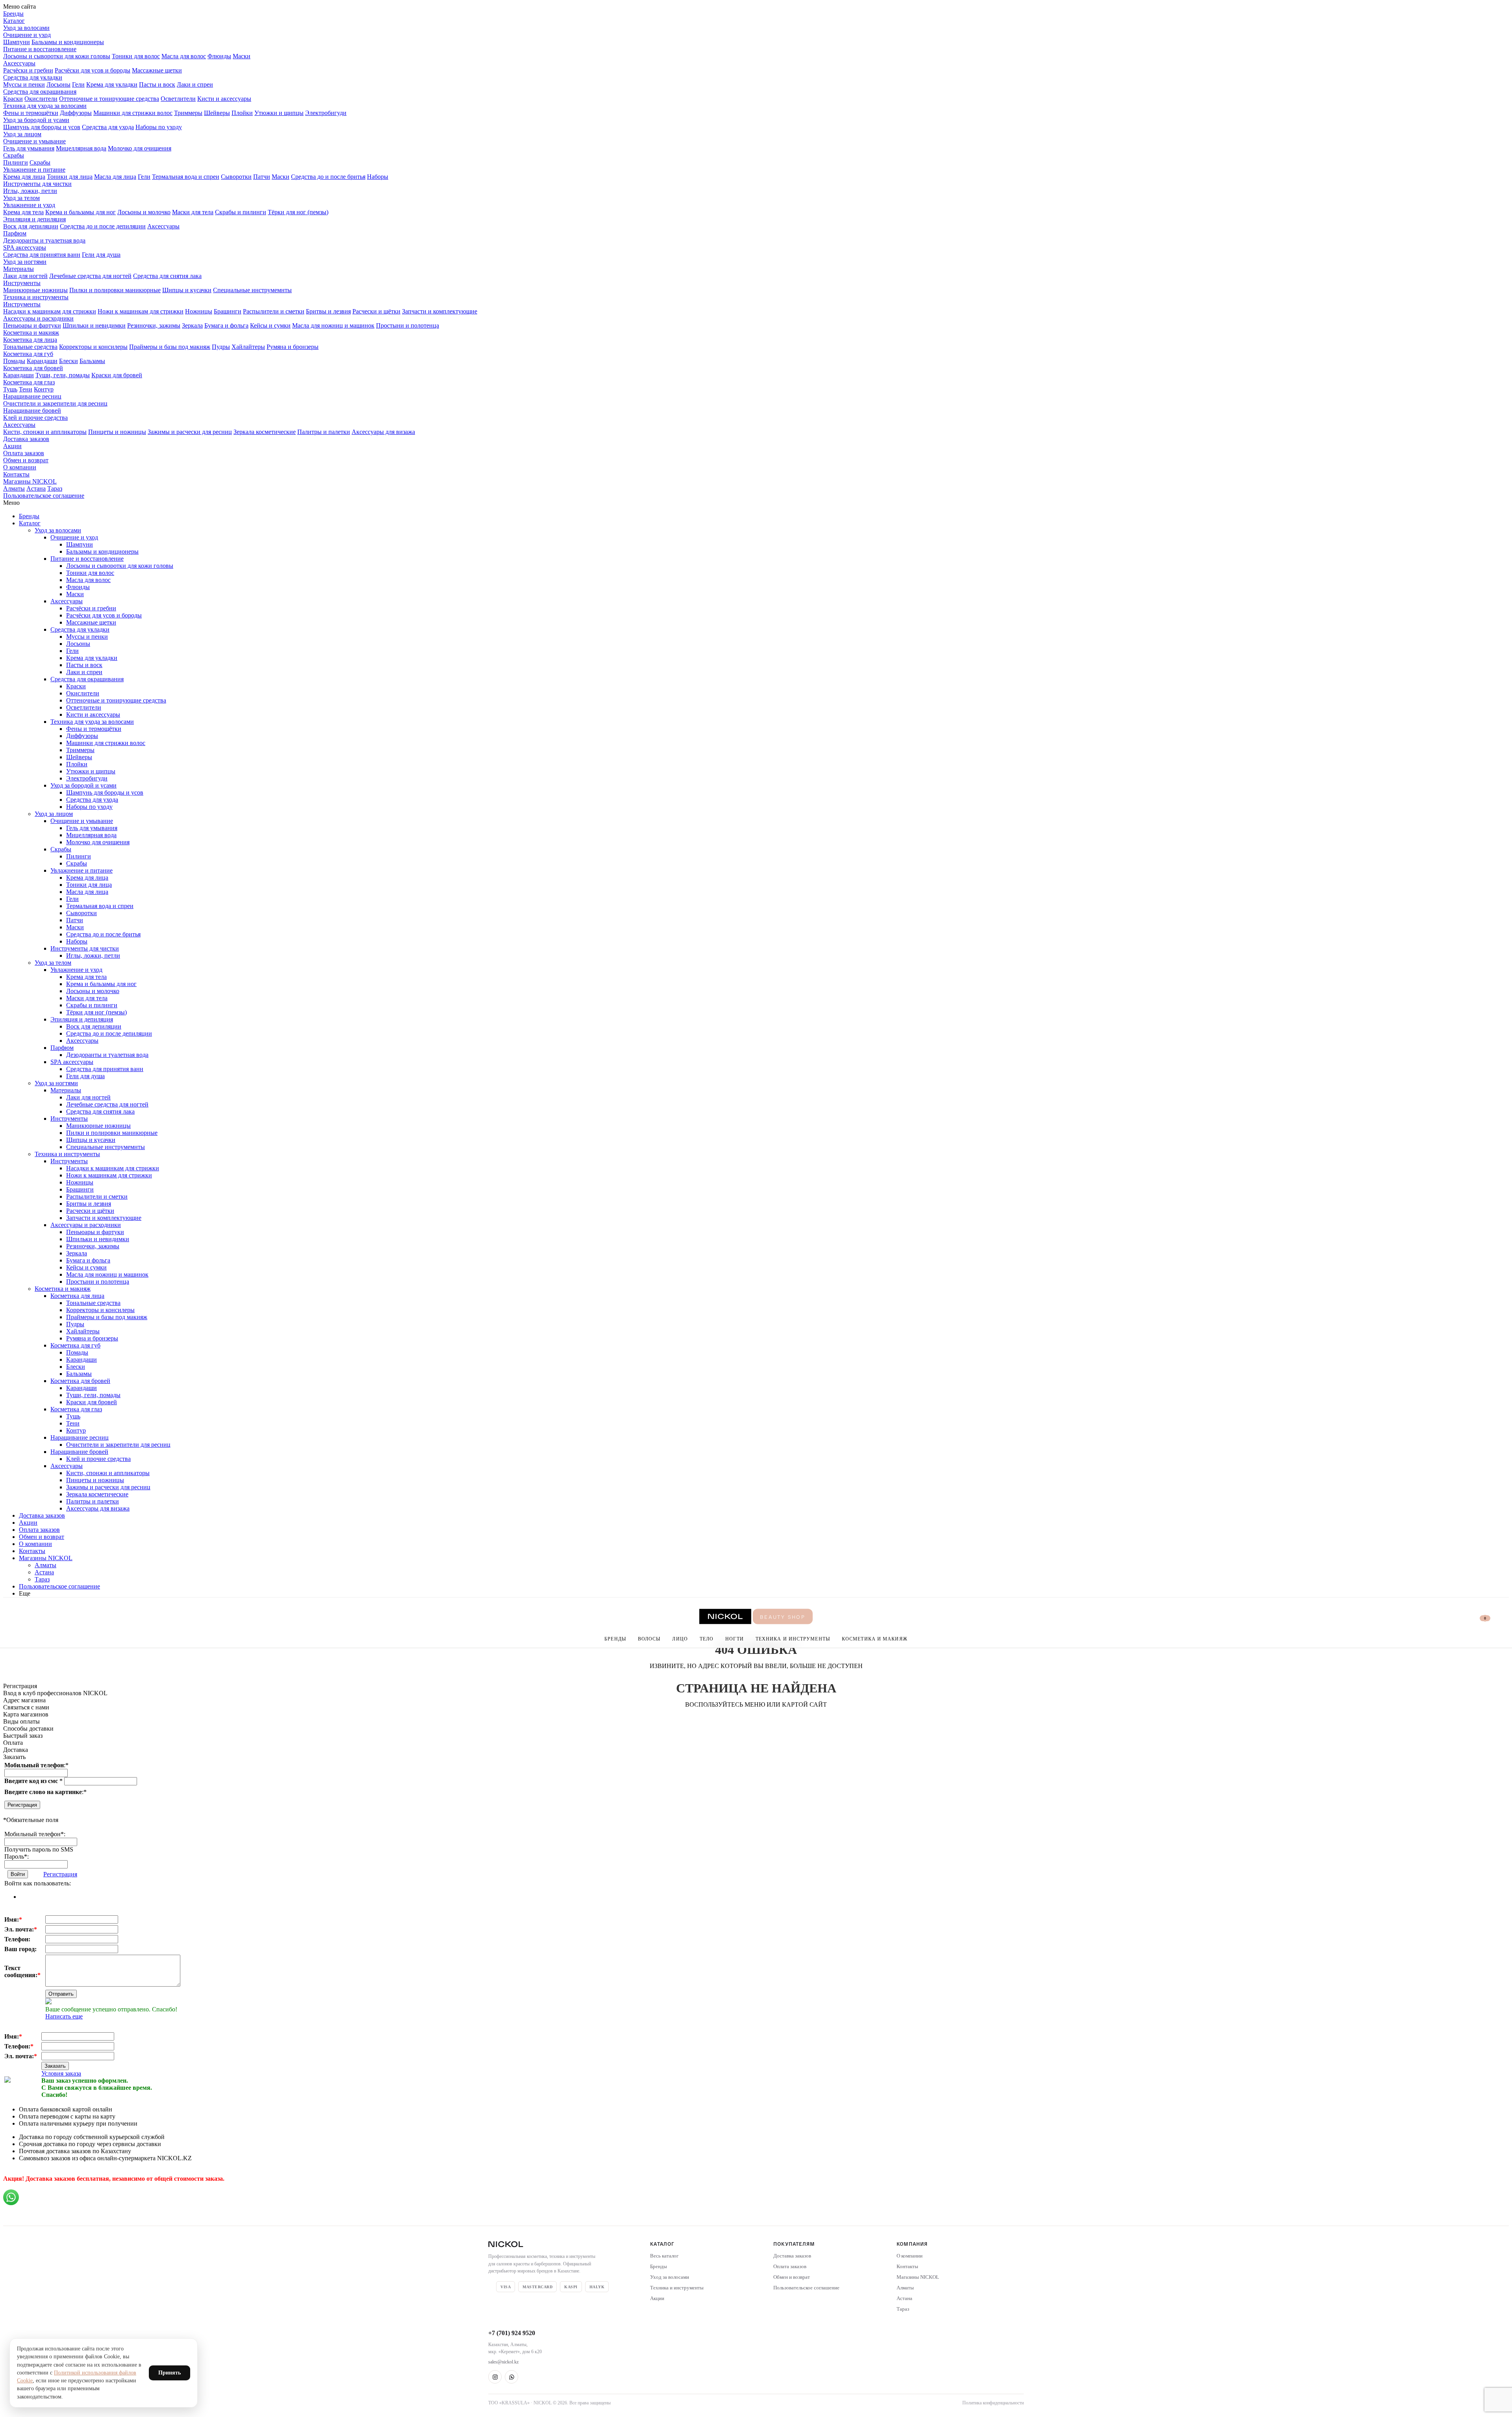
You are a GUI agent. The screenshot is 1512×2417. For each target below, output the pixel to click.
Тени (26, 389)
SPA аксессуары (25, 247)
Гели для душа (101, 255)
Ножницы (199, 311)
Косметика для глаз (29, 382)
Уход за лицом (22, 134)
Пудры (221, 347)
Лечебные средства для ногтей (90, 276)
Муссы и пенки (24, 84)
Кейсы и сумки (270, 325)
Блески (69, 361)
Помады (14, 361)
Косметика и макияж (31, 333)
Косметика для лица (30, 340)
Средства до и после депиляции (103, 226)
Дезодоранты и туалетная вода (44, 240)
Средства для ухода (108, 127)
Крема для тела (23, 212)
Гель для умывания (29, 148)
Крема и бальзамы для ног (81, 212)
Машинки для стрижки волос (133, 113)
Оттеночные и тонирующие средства (109, 99)
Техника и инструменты (36, 297)
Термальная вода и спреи (186, 177)
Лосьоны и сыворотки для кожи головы (57, 56)
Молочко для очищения (140, 148)
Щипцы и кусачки (187, 290)
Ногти (735, 1639)
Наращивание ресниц (32, 396)
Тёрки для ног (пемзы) (298, 212)
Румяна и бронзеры (293, 347)
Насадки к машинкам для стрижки (50, 311)
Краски (13, 99)
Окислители (41, 99)
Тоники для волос (136, 56)
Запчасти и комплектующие (440, 311)
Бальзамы (92, 361)
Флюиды (219, 56)
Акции (12, 446)
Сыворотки (236, 177)
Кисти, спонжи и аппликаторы (45, 432)
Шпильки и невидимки (94, 325)
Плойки (242, 113)
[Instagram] (495, 2377)
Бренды (13, 14)
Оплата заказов (24, 453)
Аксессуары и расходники (38, 318)
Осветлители (178, 99)
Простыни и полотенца (408, 325)
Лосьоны (58, 84)
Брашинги (228, 311)
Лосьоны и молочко (144, 212)
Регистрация (22, 1805)
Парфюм (15, 233)
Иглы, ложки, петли (30, 191)
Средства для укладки (33, 77)
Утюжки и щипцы (279, 113)
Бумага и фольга (226, 325)
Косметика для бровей (33, 368)
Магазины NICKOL (30, 481)
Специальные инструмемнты (252, 290)
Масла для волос (184, 56)
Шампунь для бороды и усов (42, 127)
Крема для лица (24, 177)
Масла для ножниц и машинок (333, 325)
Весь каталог (664, 2256)
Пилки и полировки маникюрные (115, 290)
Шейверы (217, 113)
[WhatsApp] (511, 2377)
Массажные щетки (157, 70)
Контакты (16, 474)
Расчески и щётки (376, 311)
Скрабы (14, 155)
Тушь (10, 389)
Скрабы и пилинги (241, 212)
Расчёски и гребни (28, 70)
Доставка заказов (26, 439)
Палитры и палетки (324, 432)
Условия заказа (61, 2073)
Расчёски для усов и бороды (93, 70)
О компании (20, 467)
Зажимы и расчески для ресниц (190, 432)
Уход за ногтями (25, 262)
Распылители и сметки (274, 311)
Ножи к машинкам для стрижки (141, 311)
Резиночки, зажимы (154, 325)
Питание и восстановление (40, 49)
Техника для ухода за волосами (45, 106)
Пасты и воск (157, 84)
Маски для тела (193, 212)
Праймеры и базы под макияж (170, 347)
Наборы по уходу (159, 127)
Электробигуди (326, 113)
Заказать (55, 2066)
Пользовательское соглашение (44, 496)
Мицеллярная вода (81, 148)
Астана (36, 488)
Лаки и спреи (195, 84)
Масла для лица (115, 177)
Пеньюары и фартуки (32, 325)
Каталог (14, 21)
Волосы (649, 1639)
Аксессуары (19, 63)
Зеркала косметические (265, 432)
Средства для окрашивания (40, 92)
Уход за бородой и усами (36, 120)
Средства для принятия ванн (42, 255)
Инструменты (22, 283)
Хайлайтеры (248, 347)
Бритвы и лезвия (328, 311)
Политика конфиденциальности (993, 2403)
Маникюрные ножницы (35, 290)
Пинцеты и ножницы (117, 432)
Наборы (378, 177)
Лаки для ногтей (25, 276)
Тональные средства (30, 347)
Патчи (262, 177)
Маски (242, 56)
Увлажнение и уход (29, 205)
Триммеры (188, 113)
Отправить (61, 1994)
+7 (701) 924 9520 (512, 2333)
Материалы (19, 269)
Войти (18, 1874)
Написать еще (64, 2016)
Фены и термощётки (31, 113)
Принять (170, 2373)
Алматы (14, 488)
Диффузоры (76, 113)
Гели (78, 84)
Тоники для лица (70, 177)
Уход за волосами (26, 28)
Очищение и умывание (34, 141)
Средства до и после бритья (328, 177)
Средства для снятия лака (167, 276)
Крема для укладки (112, 84)
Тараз (55, 488)
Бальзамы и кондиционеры (68, 42)
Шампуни (17, 42)
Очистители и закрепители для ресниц (55, 403)
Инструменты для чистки (37, 184)
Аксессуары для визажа (383, 432)
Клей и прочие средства (35, 418)
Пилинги (16, 162)
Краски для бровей (117, 375)
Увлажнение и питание (34, 170)
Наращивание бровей (32, 411)
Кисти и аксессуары (224, 99)
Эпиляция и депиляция (34, 219)
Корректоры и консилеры (93, 347)
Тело (707, 1639)
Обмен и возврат (26, 460)
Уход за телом (21, 198)
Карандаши (42, 361)
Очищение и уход (27, 35)
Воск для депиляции (31, 226)
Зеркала (192, 325)
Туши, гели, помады (63, 375)
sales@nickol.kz (503, 2362)
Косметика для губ (28, 354)
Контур (44, 389)
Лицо (680, 1639)
